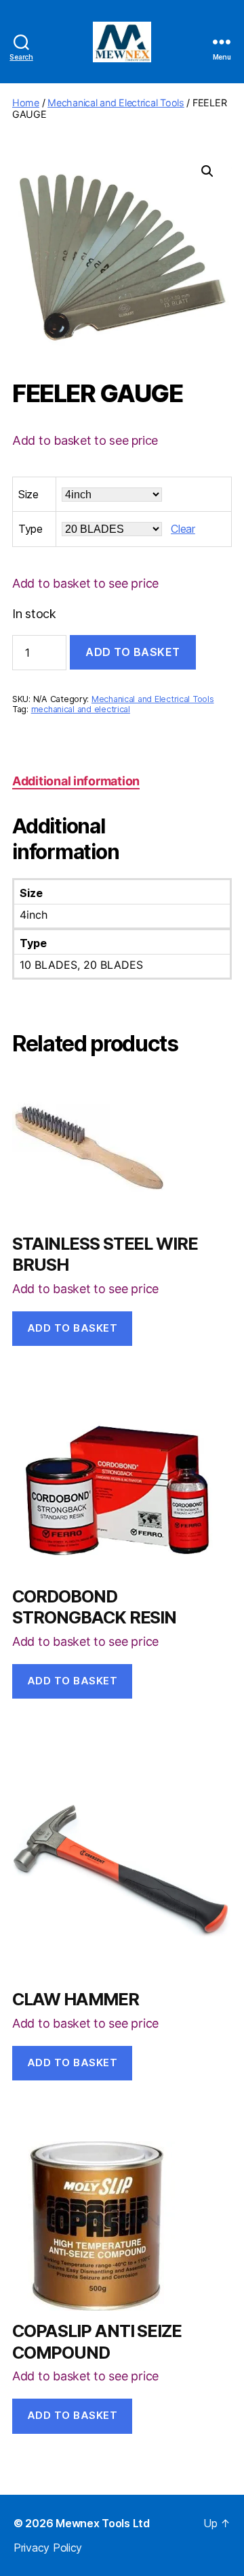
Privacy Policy (48, 2548)
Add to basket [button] (73, 1328)
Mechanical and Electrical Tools (116, 103)
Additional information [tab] (76, 781)
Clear (183, 529)
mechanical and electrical (81, 709)
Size (28, 494)
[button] (207, 171)
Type (30, 529)
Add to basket (133, 652)
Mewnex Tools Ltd (103, 2523)
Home (26, 103)
